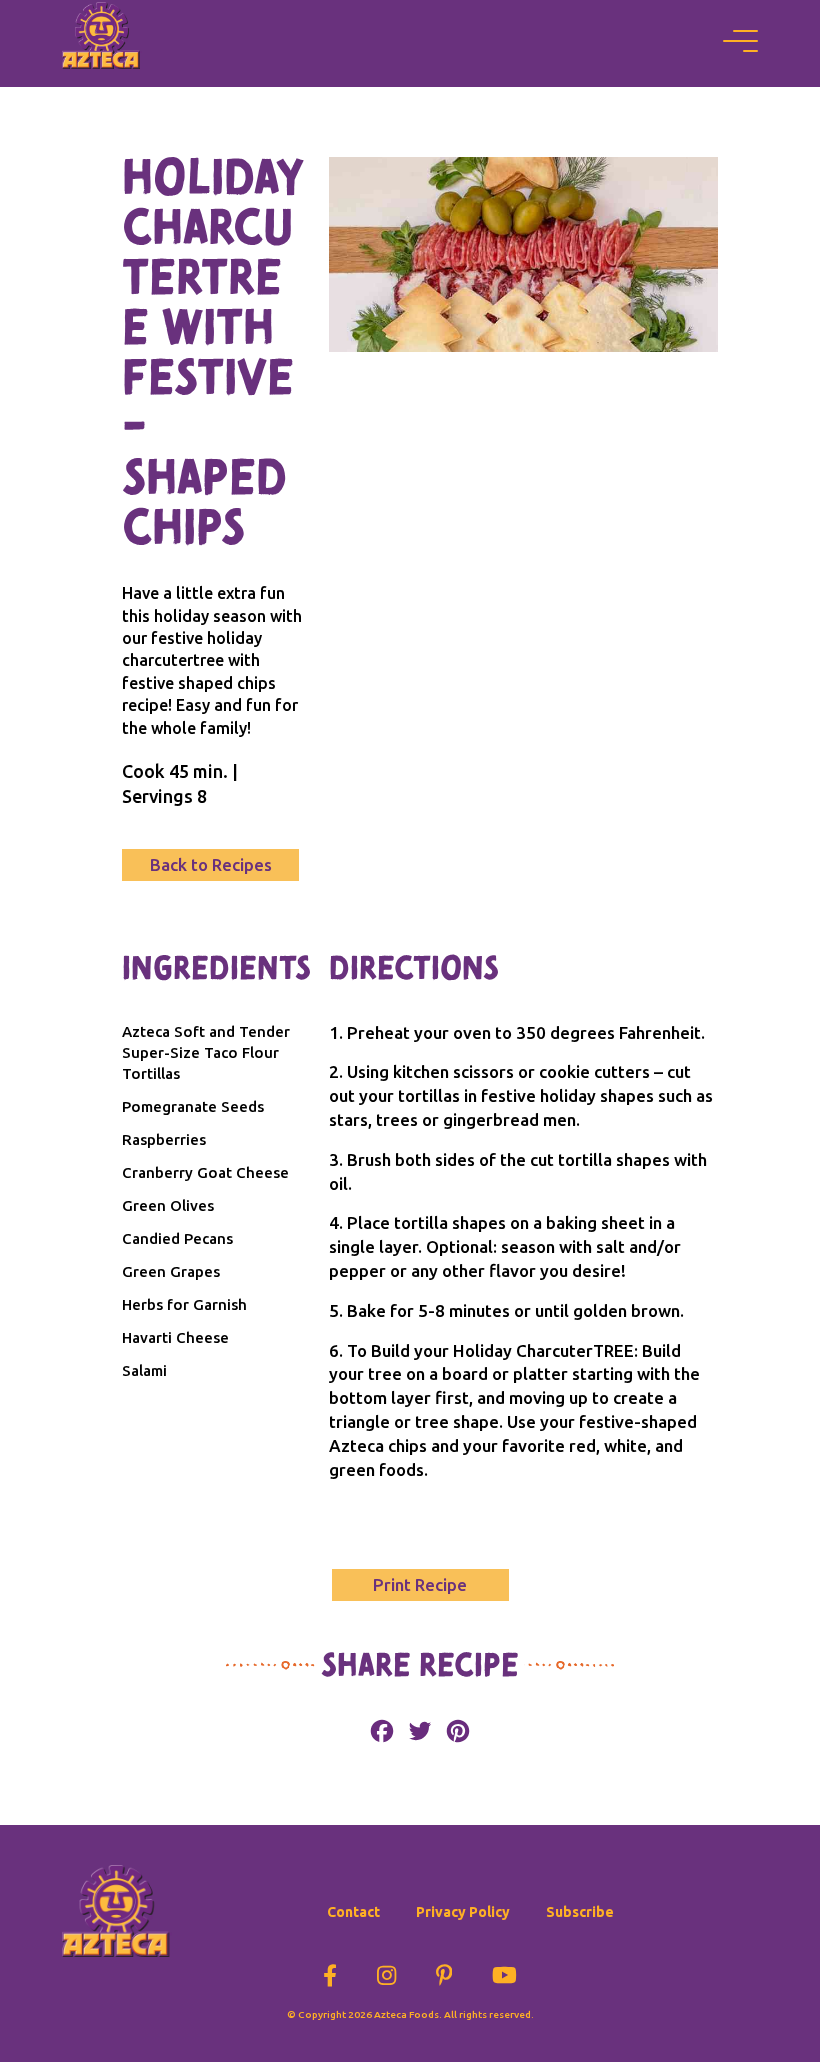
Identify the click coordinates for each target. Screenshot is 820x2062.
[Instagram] (386, 1971)
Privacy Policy (463, 1912)
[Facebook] (330, 1971)
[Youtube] (504, 1971)
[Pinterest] (444, 1971)
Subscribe (580, 1912)
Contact (353, 1912)
